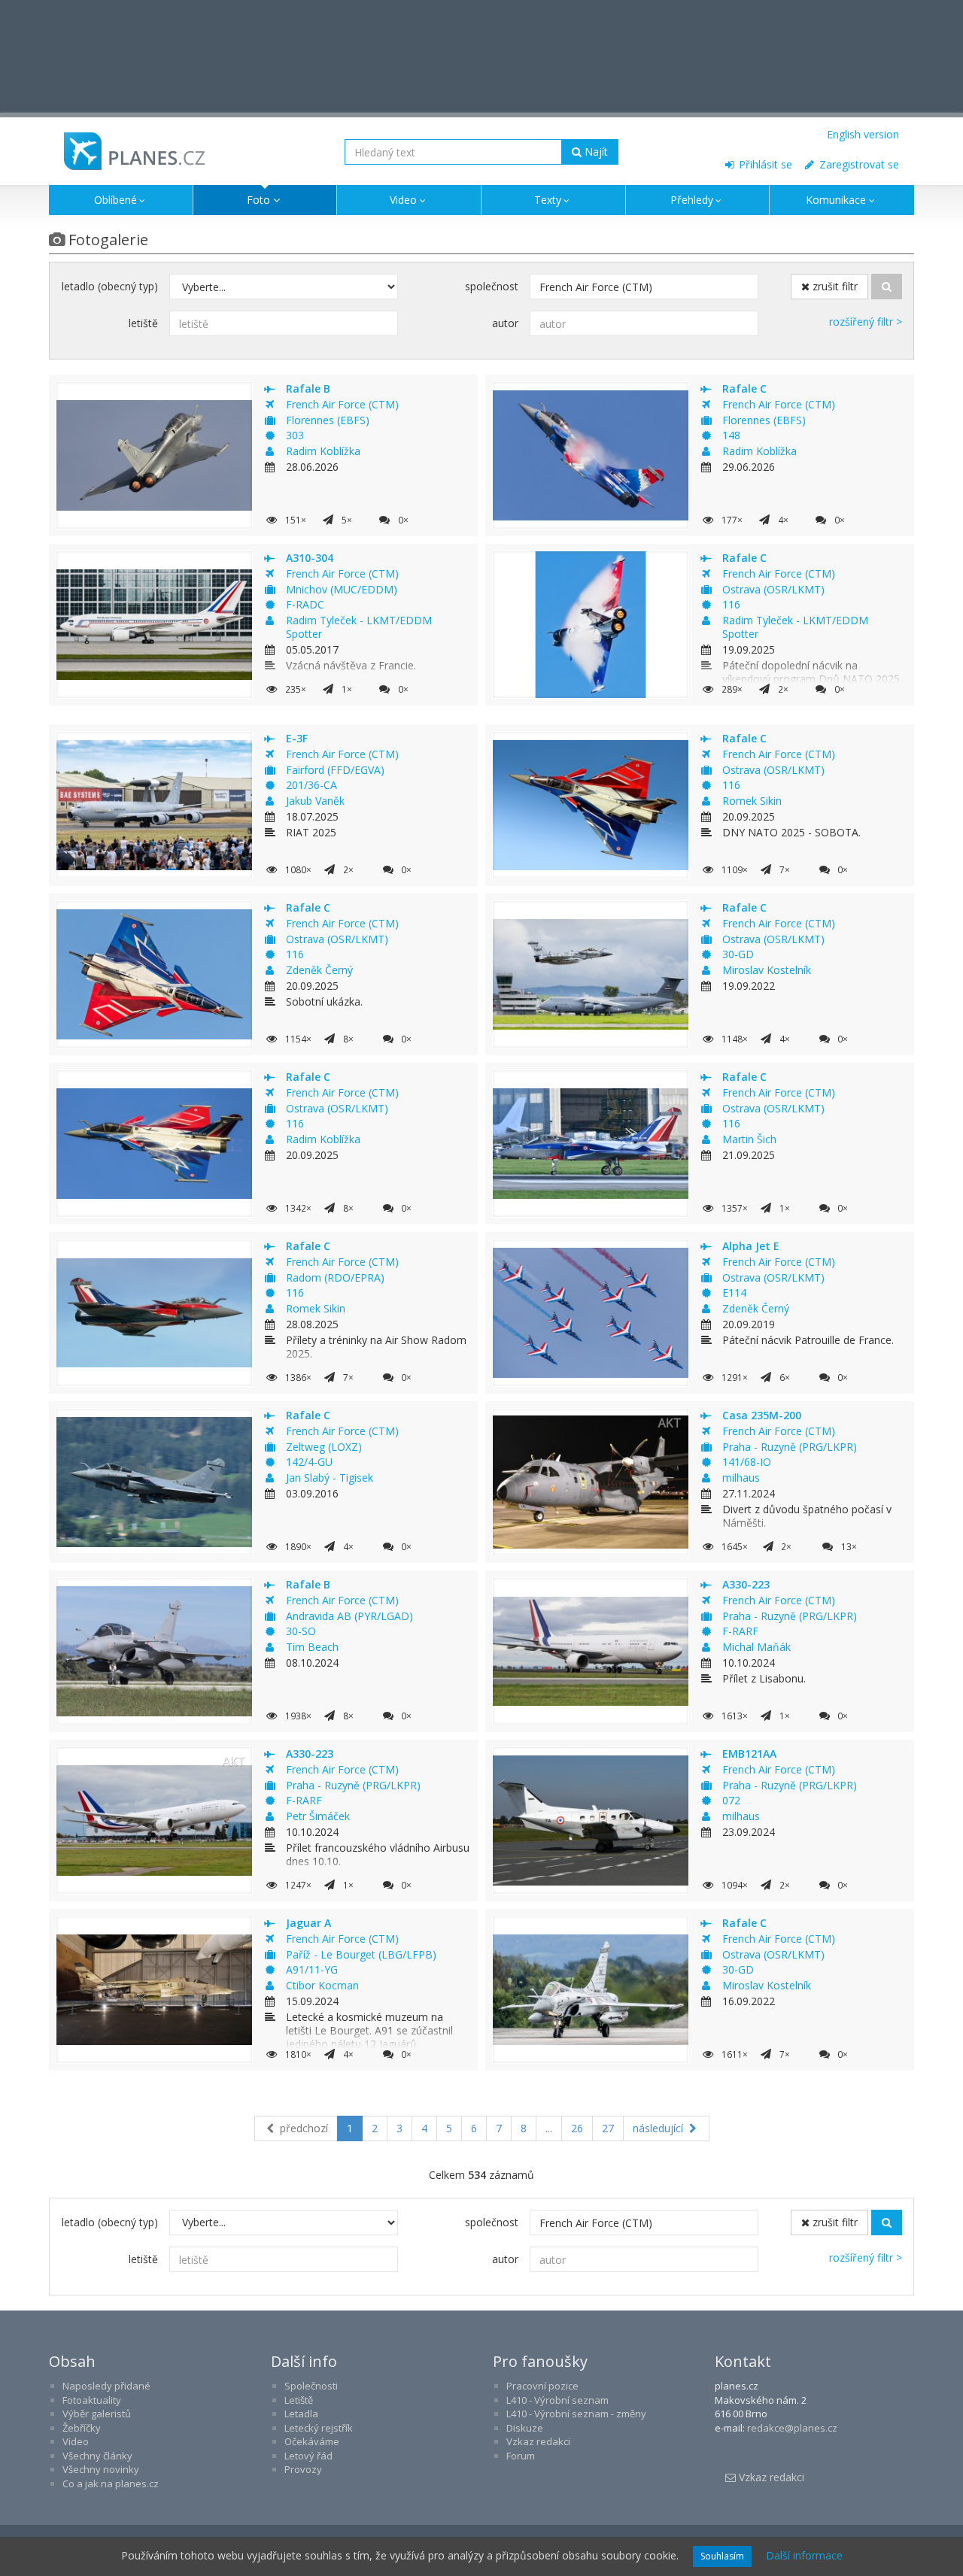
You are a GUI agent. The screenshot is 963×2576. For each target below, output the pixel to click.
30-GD (738, 954)
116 (731, 604)
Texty (548, 200)
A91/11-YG (312, 1969)
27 (608, 2128)
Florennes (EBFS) (328, 420)
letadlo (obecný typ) (110, 286)
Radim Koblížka (323, 451)
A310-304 (310, 558)
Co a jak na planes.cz (111, 2483)
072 (731, 1800)
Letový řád (308, 2456)
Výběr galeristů (97, 2414)
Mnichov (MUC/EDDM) (342, 589)
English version (863, 134)
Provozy (303, 2469)
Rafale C (744, 388)
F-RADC (305, 604)
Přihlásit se (764, 164)
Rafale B (308, 388)
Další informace (804, 2555)
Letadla (301, 2414)
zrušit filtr (834, 286)
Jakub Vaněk (315, 801)
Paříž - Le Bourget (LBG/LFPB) (361, 1954)
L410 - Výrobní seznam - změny (576, 2414)
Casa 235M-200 (762, 1415)
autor (505, 323)
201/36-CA (311, 785)
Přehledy (692, 200)
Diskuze (525, 2428)
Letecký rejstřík (319, 2428)
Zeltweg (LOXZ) (324, 1447)
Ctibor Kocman (322, 1985)
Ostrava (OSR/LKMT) (773, 589)
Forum (521, 2456)
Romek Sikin (752, 801)
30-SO (301, 1631)
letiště (143, 323)
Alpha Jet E (751, 1246)
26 (577, 2128)
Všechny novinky (101, 2469)
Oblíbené (115, 200)
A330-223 (746, 1584)
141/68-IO (747, 1462)
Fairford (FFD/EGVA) (335, 770)
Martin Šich (749, 1139)
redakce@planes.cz (792, 2428)
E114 (734, 1293)
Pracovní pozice (542, 2386)
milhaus (741, 1478)
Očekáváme (312, 2441)
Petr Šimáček (318, 1816)
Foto (258, 200)
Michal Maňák (756, 1647)
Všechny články (97, 2456)
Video (403, 200)
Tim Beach (312, 1647)
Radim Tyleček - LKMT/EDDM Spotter (359, 627)
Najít (595, 152)
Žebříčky (82, 2428)
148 (731, 435)
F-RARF (740, 1631)
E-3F (297, 738)
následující (659, 2128)
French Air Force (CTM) (342, 404)
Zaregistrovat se (858, 164)
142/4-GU (309, 1462)
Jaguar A (308, 1923)
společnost (492, 286)
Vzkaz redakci (538, 2441)
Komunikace (836, 200)
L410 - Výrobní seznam (557, 2400)
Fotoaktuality (92, 2400)
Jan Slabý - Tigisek (330, 1478)
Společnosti (311, 2386)
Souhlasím (722, 2556)
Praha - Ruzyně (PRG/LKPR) (790, 1447)
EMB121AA (749, 1754)
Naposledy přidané (106, 2386)
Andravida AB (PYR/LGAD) (349, 1616)
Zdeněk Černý (319, 970)
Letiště (299, 2400)
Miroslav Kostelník (767, 970)
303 (295, 435)
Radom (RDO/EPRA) (335, 1277)
